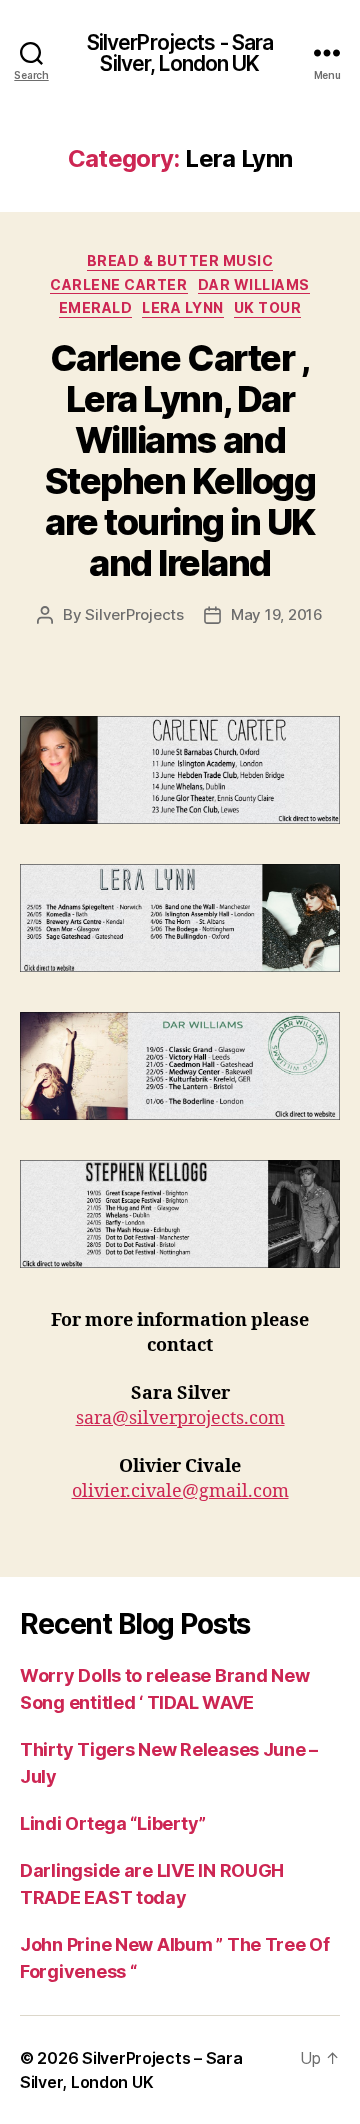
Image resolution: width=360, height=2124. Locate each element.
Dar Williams (254, 284)
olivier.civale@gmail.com (180, 1491)
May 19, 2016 (277, 614)
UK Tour (268, 307)
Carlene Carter (118, 284)
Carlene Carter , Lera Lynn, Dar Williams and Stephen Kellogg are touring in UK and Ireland (180, 460)
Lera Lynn (183, 307)
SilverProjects (134, 614)
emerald (96, 307)
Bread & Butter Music (180, 260)
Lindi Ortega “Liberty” (113, 1823)
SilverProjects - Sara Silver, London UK (180, 53)
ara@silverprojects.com (184, 1418)
